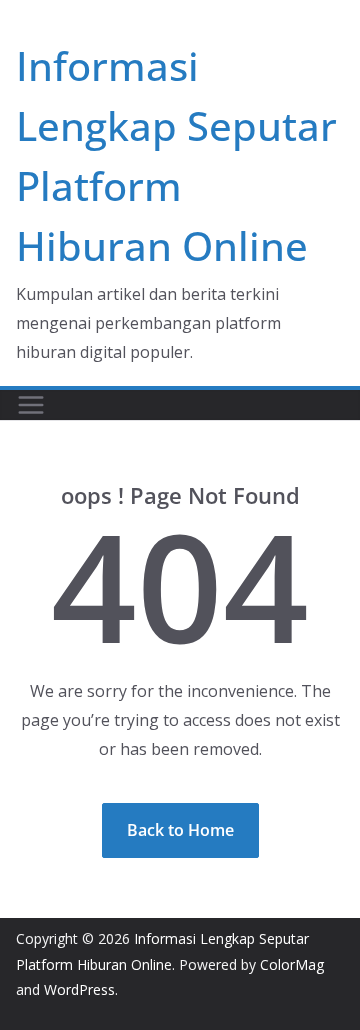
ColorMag (292, 964)
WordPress (79, 989)
